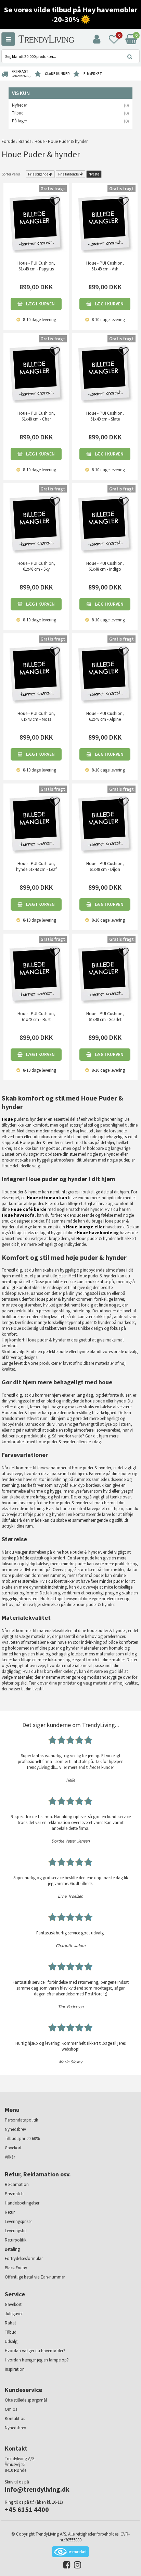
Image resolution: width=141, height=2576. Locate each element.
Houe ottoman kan (47, 1198)
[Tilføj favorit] (55, 203)
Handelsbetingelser (22, 2203)
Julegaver (14, 2314)
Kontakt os (15, 2419)
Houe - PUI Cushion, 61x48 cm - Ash (105, 266)
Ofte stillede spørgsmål (26, 2400)
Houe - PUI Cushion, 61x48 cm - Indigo (105, 566)
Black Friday (16, 2268)
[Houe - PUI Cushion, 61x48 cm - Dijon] (105, 823)
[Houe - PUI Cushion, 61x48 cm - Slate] (105, 372)
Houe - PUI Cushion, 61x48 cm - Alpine (105, 716)
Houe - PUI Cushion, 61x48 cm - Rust (36, 1017)
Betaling (12, 2249)
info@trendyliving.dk (37, 2489)
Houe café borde (29, 1209)
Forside (8, 141)
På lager (20, 121)
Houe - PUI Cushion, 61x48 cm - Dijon (105, 866)
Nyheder (20, 105)
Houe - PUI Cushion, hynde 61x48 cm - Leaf (36, 866)
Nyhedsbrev (15, 2129)
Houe (7, 1119)
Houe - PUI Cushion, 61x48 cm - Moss (36, 716)
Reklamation (17, 2184)
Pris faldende (68, 174)
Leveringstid (16, 2231)
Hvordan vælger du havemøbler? (35, 2351)
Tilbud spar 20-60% (22, 2138)
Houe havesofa (18, 1215)
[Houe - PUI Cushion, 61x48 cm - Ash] (105, 222)
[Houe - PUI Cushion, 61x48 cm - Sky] (36, 523)
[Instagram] (76, 2566)
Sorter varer (11, 174)
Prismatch (14, 2194)
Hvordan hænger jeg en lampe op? (37, 2360)
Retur (10, 2212)
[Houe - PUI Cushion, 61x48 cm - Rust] (36, 973)
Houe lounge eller (85, 1227)
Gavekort (13, 2148)
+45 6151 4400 (27, 2509)
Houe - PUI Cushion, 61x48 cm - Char (36, 416)
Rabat (10, 2323)
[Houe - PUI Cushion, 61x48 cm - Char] (36, 372)
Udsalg (11, 2341)
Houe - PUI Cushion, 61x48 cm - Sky (36, 566)
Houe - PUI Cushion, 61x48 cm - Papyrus (36, 266)
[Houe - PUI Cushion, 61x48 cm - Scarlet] (105, 973)
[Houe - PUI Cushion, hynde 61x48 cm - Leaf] (36, 823)
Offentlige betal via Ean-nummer (35, 2277)
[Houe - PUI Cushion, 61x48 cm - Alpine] (105, 673)
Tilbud (18, 113)
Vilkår (10, 2157)
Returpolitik (16, 2240)
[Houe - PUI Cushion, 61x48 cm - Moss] (36, 673)
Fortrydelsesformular (24, 2258)
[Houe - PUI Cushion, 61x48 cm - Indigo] (105, 523)
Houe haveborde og (98, 1233)
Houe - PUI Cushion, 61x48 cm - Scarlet (105, 1017)
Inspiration (15, 2369)
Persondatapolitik (21, 2120)
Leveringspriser (18, 2221)
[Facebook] (65, 2566)
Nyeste (94, 174)
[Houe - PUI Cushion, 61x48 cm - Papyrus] (36, 222)
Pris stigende (38, 174)
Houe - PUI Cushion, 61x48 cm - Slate (105, 416)
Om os (11, 2409)
